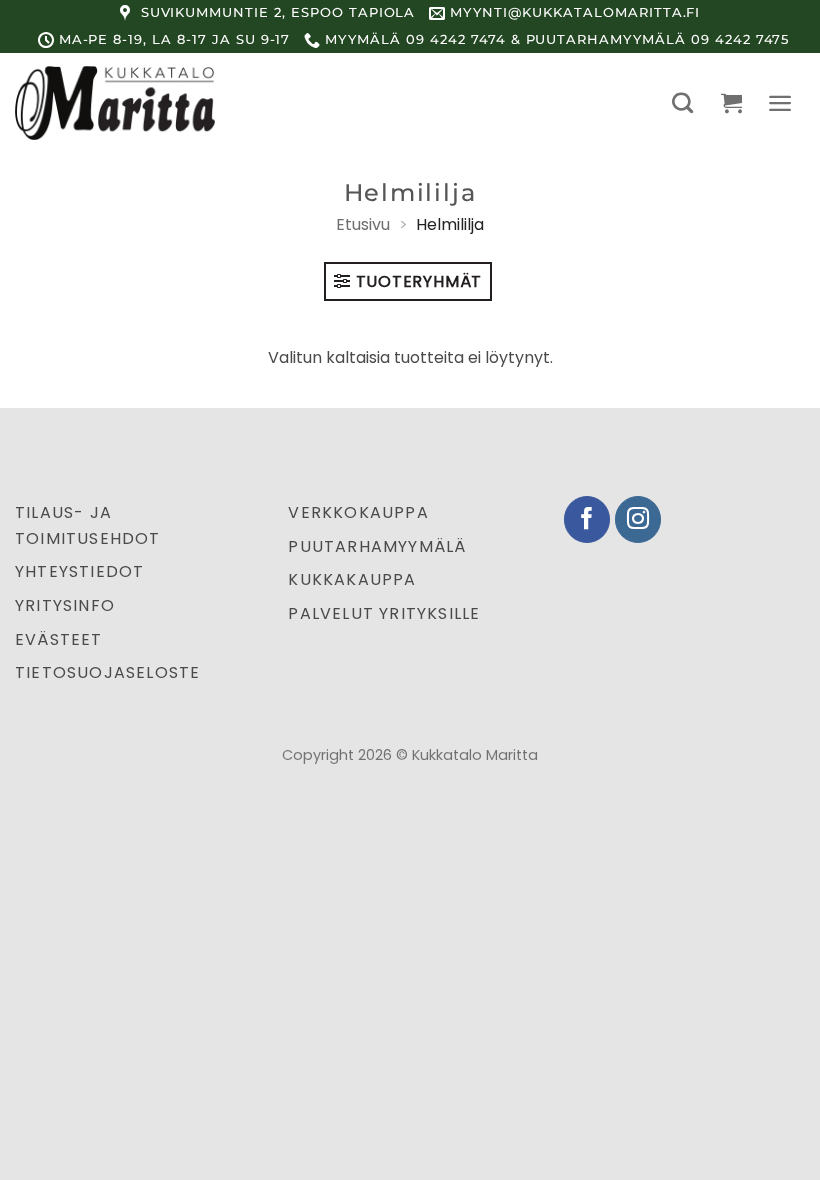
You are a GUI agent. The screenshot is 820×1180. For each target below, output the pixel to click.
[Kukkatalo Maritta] (115, 103)
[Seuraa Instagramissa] (638, 519)
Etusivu (363, 224)
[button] (682, 102)
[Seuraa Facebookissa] (587, 519)
